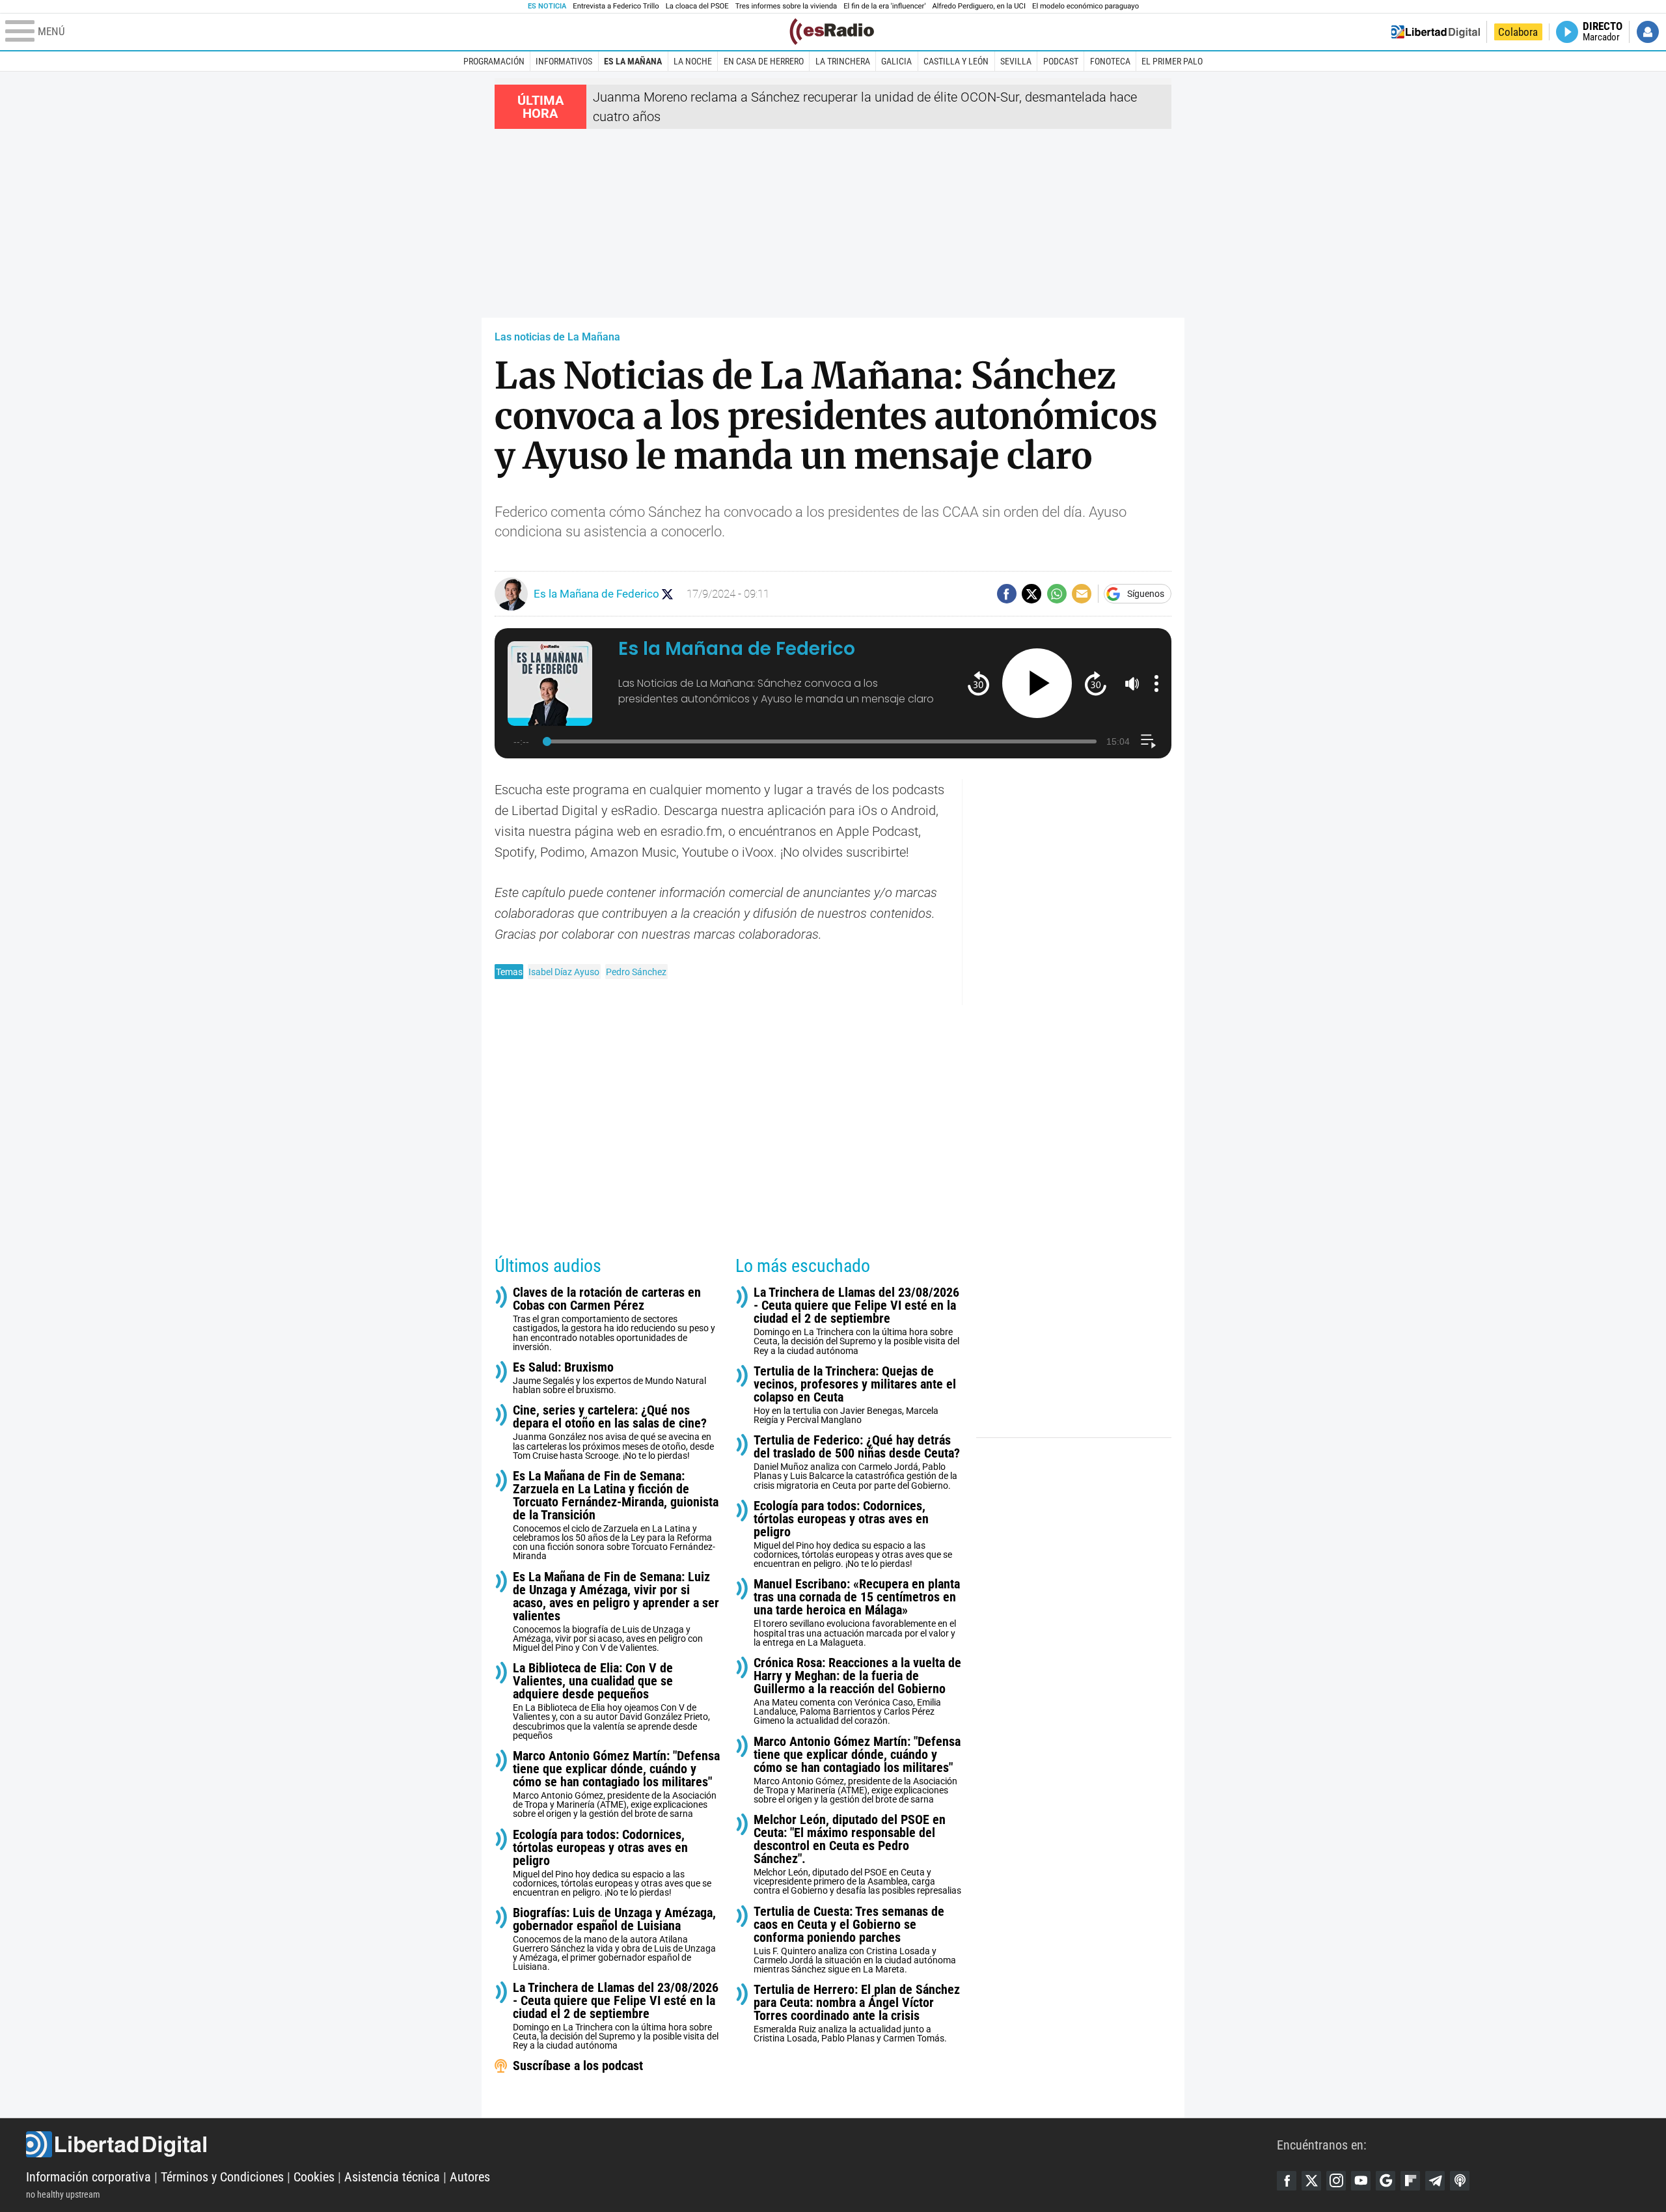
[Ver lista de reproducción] (1148, 741)
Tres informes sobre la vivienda (786, 6)
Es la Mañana (633, 61)
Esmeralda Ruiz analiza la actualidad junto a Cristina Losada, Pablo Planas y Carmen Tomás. (857, 2013)
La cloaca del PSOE (697, 6)
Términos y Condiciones (222, 2177)
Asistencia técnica (392, 2177)
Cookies (314, 2177)
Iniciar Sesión (1648, 32)
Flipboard (1410, 2181)
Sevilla (1016, 61)
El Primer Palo (1172, 61)
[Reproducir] (1037, 683)
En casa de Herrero (764, 61)
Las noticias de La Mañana (557, 337)
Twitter (1311, 2181)
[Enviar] (1057, 594)
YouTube (1361, 2181)
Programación (494, 61)
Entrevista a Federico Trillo (616, 6)
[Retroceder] (978, 683)
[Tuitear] (1031, 594)
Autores (470, 2177)
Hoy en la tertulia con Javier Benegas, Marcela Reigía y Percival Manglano (855, 1395)
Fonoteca (1110, 61)
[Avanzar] (1096, 683)
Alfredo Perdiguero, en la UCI (979, 6)
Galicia (896, 61)
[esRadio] (832, 32)
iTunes (1460, 2181)
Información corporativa (89, 2177)
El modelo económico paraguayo (1086, 6)
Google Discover (1386, 2181)
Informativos (564, 61)
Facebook (1287, 2181)
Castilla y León (956, 61)
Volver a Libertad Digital (1436, 32)
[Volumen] (1132, 684)
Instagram (1336, 2181)
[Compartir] (1007, 594)
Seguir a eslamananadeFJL (667, 594)
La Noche (693, 61)
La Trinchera (843, 61)
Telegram (1435, 2181)
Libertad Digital (651, 2144)
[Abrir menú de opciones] (1156, 684)
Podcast (1061, 61)
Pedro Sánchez (636, 972)
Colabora (1518, 32)
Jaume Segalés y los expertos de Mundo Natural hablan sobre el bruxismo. (609, 1378)
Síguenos (1146, 594)
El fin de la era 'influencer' (884, 6)
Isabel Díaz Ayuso (564, 972)
